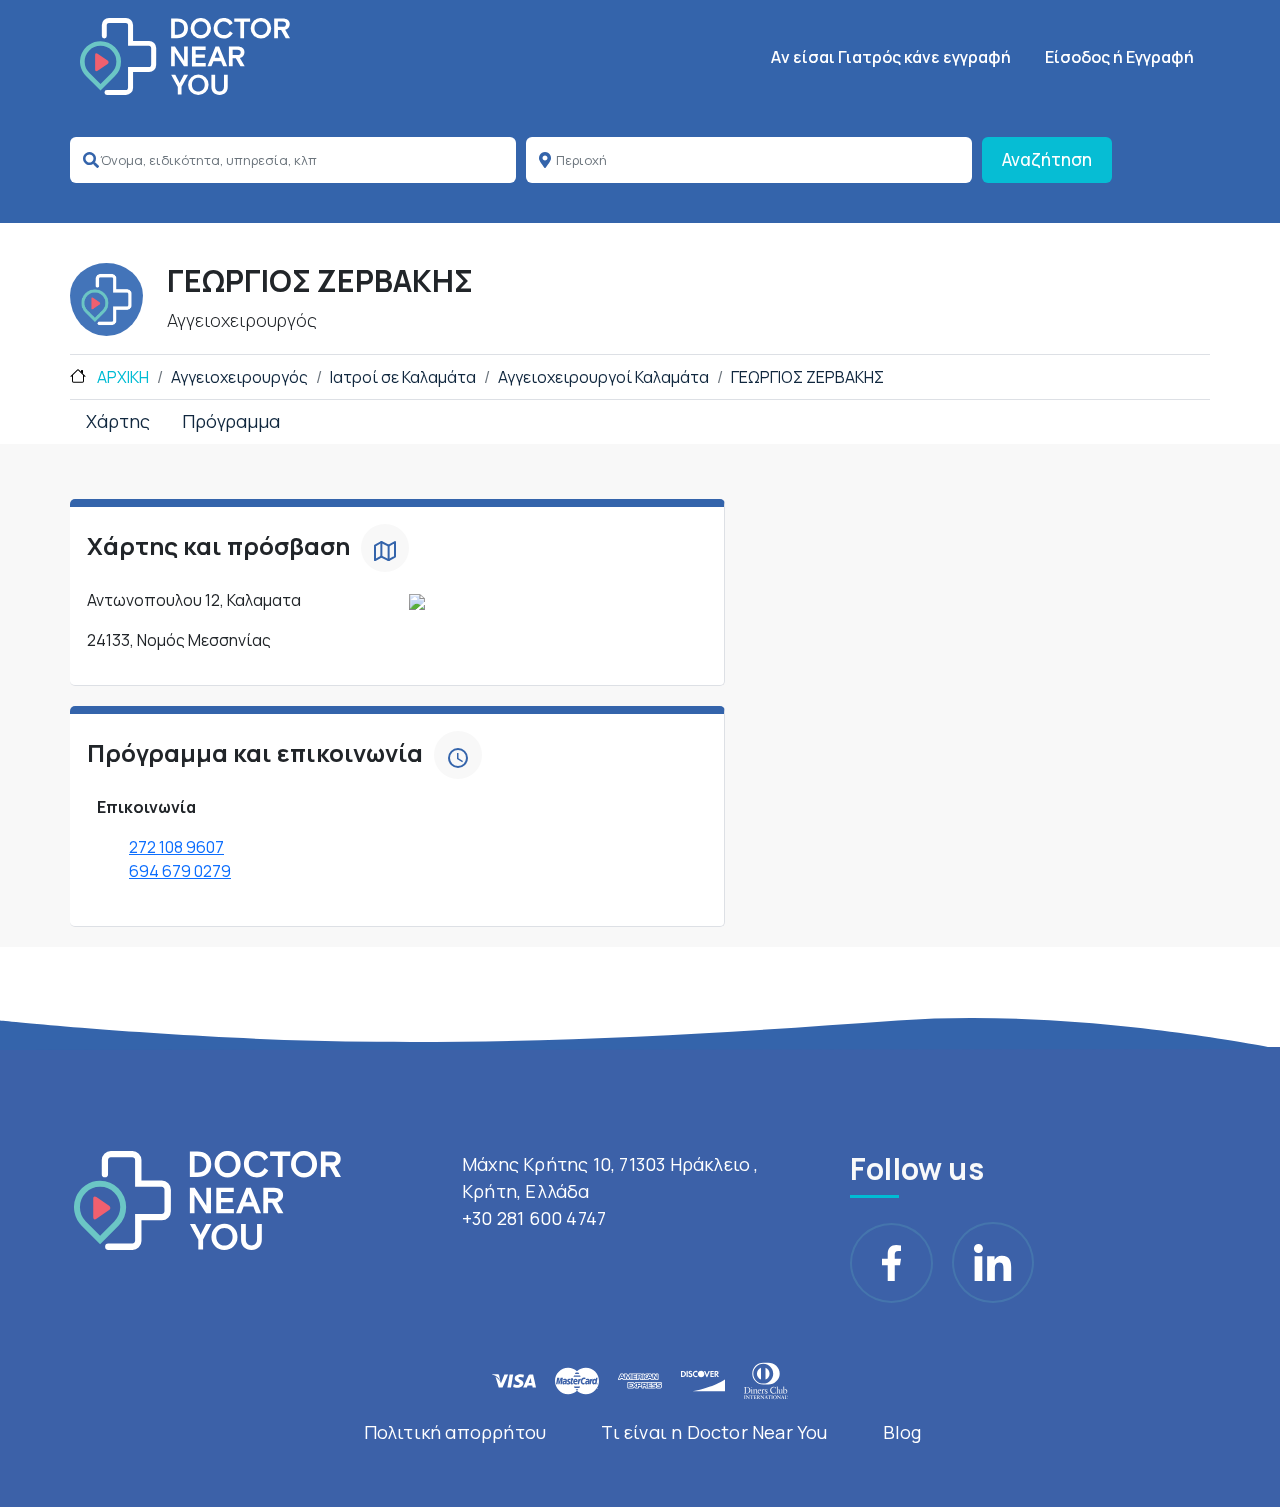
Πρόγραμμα (231, 421)
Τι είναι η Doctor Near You (714, 1432)
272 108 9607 (176, 847)
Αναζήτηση (1047, 159)
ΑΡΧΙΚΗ (121, 377)
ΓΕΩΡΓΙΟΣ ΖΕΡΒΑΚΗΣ (807, 377)
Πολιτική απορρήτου (455, 1432)
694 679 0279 (180, 871)
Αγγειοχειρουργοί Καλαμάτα (603, 377)
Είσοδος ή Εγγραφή (1119, 57)
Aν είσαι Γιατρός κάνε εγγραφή (891, 57)
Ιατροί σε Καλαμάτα (403, 377)
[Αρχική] (185, 56)
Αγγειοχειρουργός (239, 377)
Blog (902, 1432)
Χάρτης (118, 421)
